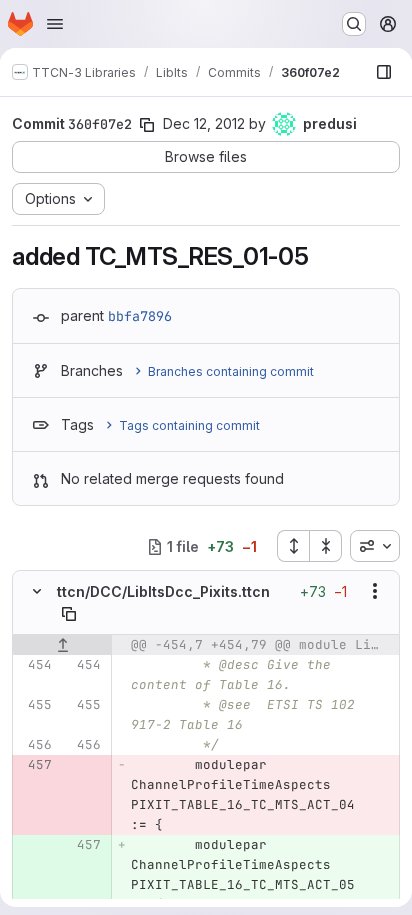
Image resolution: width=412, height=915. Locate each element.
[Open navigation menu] (55, 24)
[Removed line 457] (35, 765)
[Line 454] (35, 665)
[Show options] (375, 591)
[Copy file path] (69, 614)
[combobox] (375, 546)
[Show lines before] (62, 645)
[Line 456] (35, 745)
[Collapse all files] (326, 546)
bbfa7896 (140, 316)
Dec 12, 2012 (204, 123)
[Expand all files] (293, 546)
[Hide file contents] (37, 591)
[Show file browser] (384, 72)
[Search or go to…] (354, 24)
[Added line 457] (84, 845)
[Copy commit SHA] (147, 125)
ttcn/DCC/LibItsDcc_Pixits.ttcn (163, 591)
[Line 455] (35, 705)
